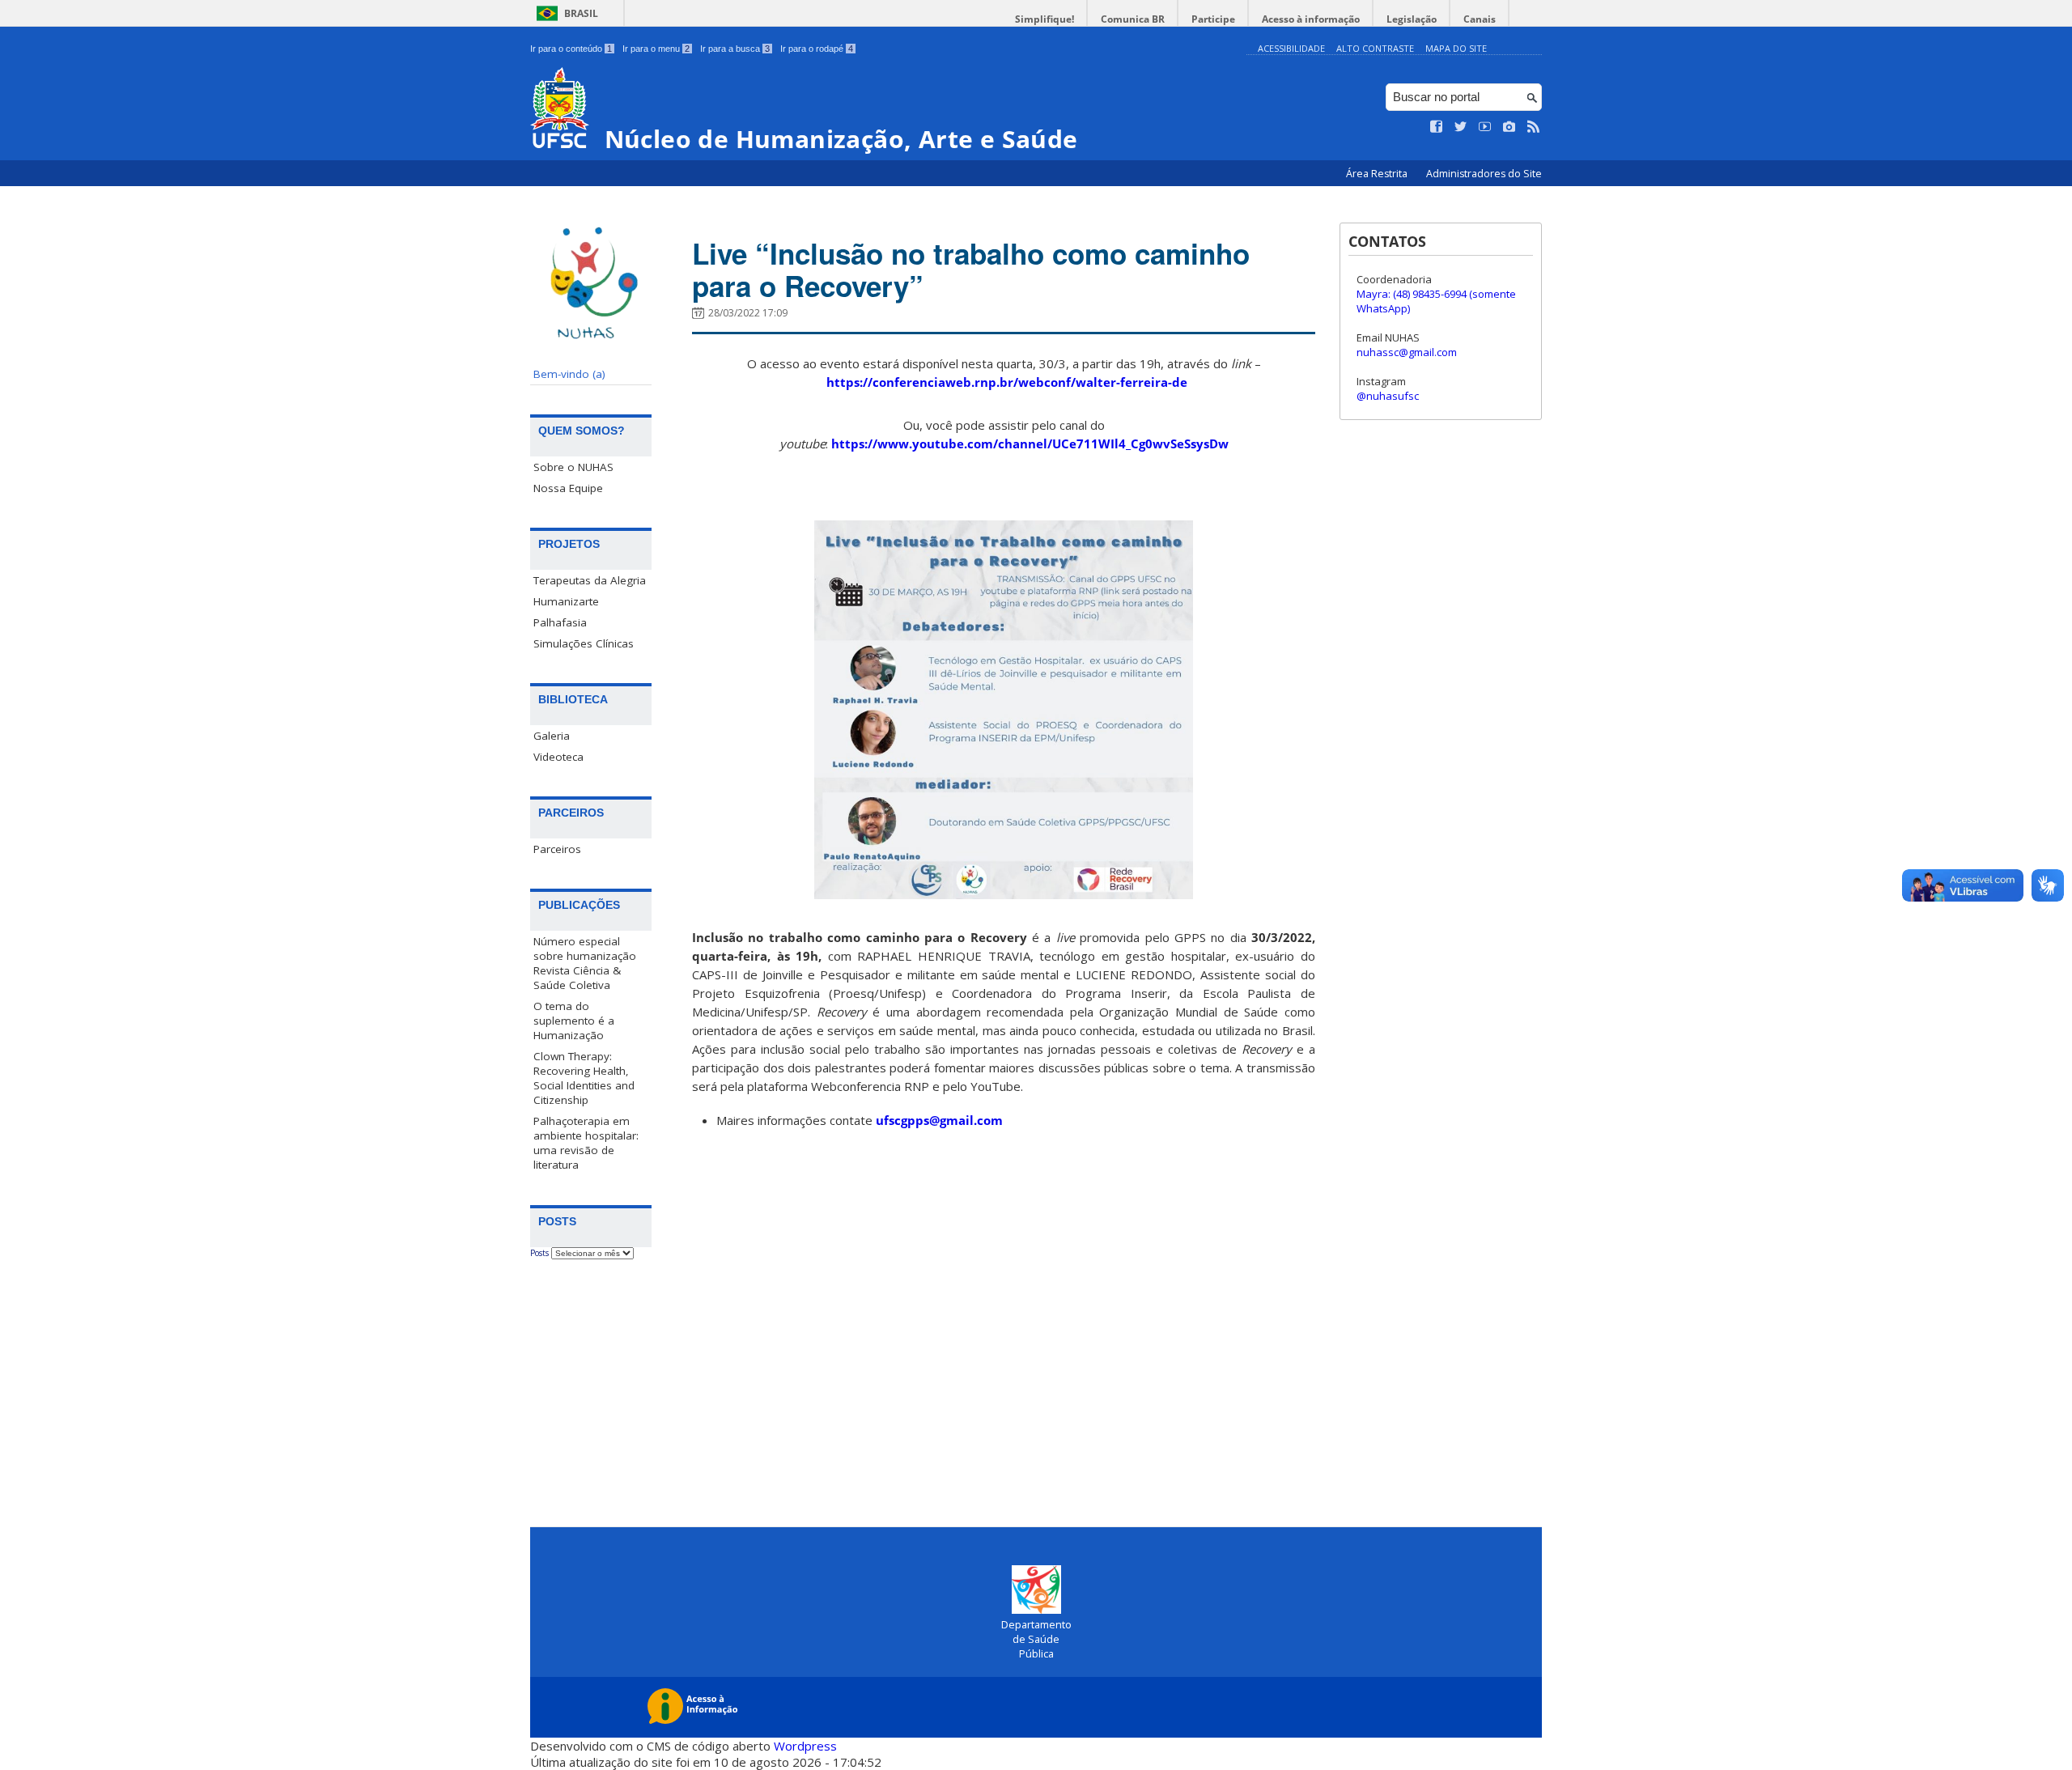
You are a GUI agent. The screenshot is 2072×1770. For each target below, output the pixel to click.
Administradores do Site (1484, 174)
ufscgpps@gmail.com (939, 1120)
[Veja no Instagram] (1509, 127)
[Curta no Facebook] (1437, 127)
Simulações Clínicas (584, 643)
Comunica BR (1133, 19)
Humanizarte (566, 601)
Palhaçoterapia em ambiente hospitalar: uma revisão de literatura (586, 1143)
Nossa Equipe (568, 488)
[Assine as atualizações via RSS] (1534, 127)
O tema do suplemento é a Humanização (574, 1021)
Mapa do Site (1456, 48)
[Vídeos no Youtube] (1485, 127)
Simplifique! (1044, 19)
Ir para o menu (656, 49)
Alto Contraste (1375, 48)
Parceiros (557, 849)
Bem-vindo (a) (569, 374)
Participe (1213, 19)
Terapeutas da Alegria (590, 580)
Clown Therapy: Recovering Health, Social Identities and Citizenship (584, 1078)
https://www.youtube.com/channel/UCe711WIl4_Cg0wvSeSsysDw (1030, 444)
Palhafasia (560, 622)
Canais (1480, 19)
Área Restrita (1378, 174)
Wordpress (805, 1746)
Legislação (1412, 19)
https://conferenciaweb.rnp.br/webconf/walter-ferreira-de (1007, 382)
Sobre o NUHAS (573, 467)
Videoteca (558, 757)
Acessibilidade (1291, 48)
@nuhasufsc (1388, 396)
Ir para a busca (735, 49)
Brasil (581, 13)
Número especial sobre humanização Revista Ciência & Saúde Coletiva (585, 963)
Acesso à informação (1311, 19)
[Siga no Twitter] (1461, 127)
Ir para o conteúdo (571, 49)
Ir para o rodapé (817, 49)
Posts (539, 1253)
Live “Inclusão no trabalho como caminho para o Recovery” (971, 270)
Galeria (552, 736)
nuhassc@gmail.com (1407, 352)
